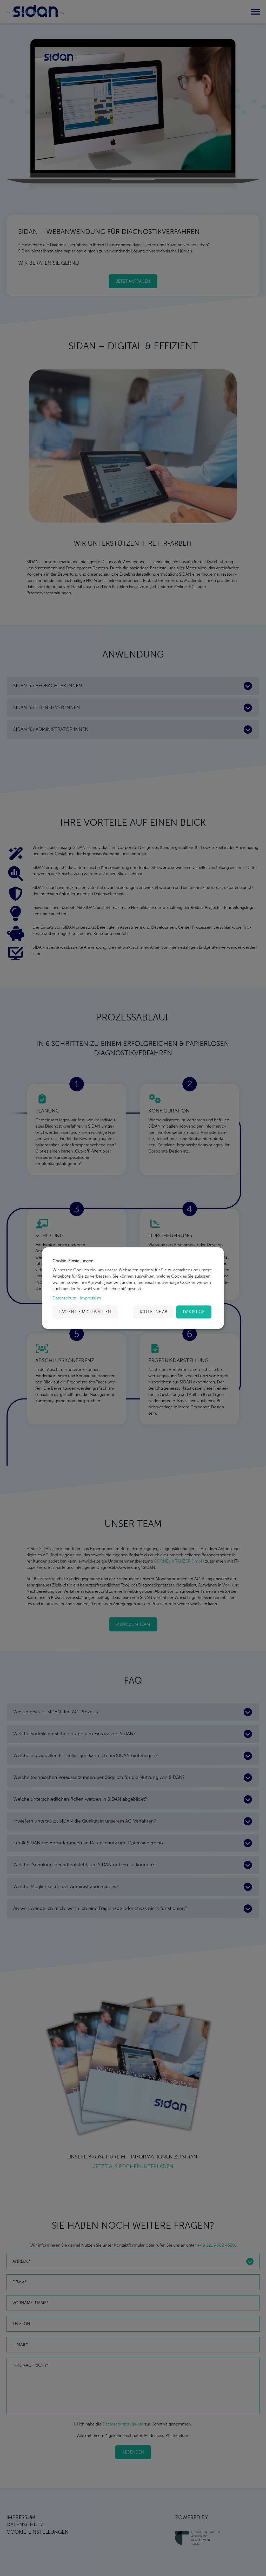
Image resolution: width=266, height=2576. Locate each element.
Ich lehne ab (154, 1312)
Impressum (91, 1298)
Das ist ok (194, 1312)
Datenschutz (64, 1298)
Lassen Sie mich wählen (85, 1312)
